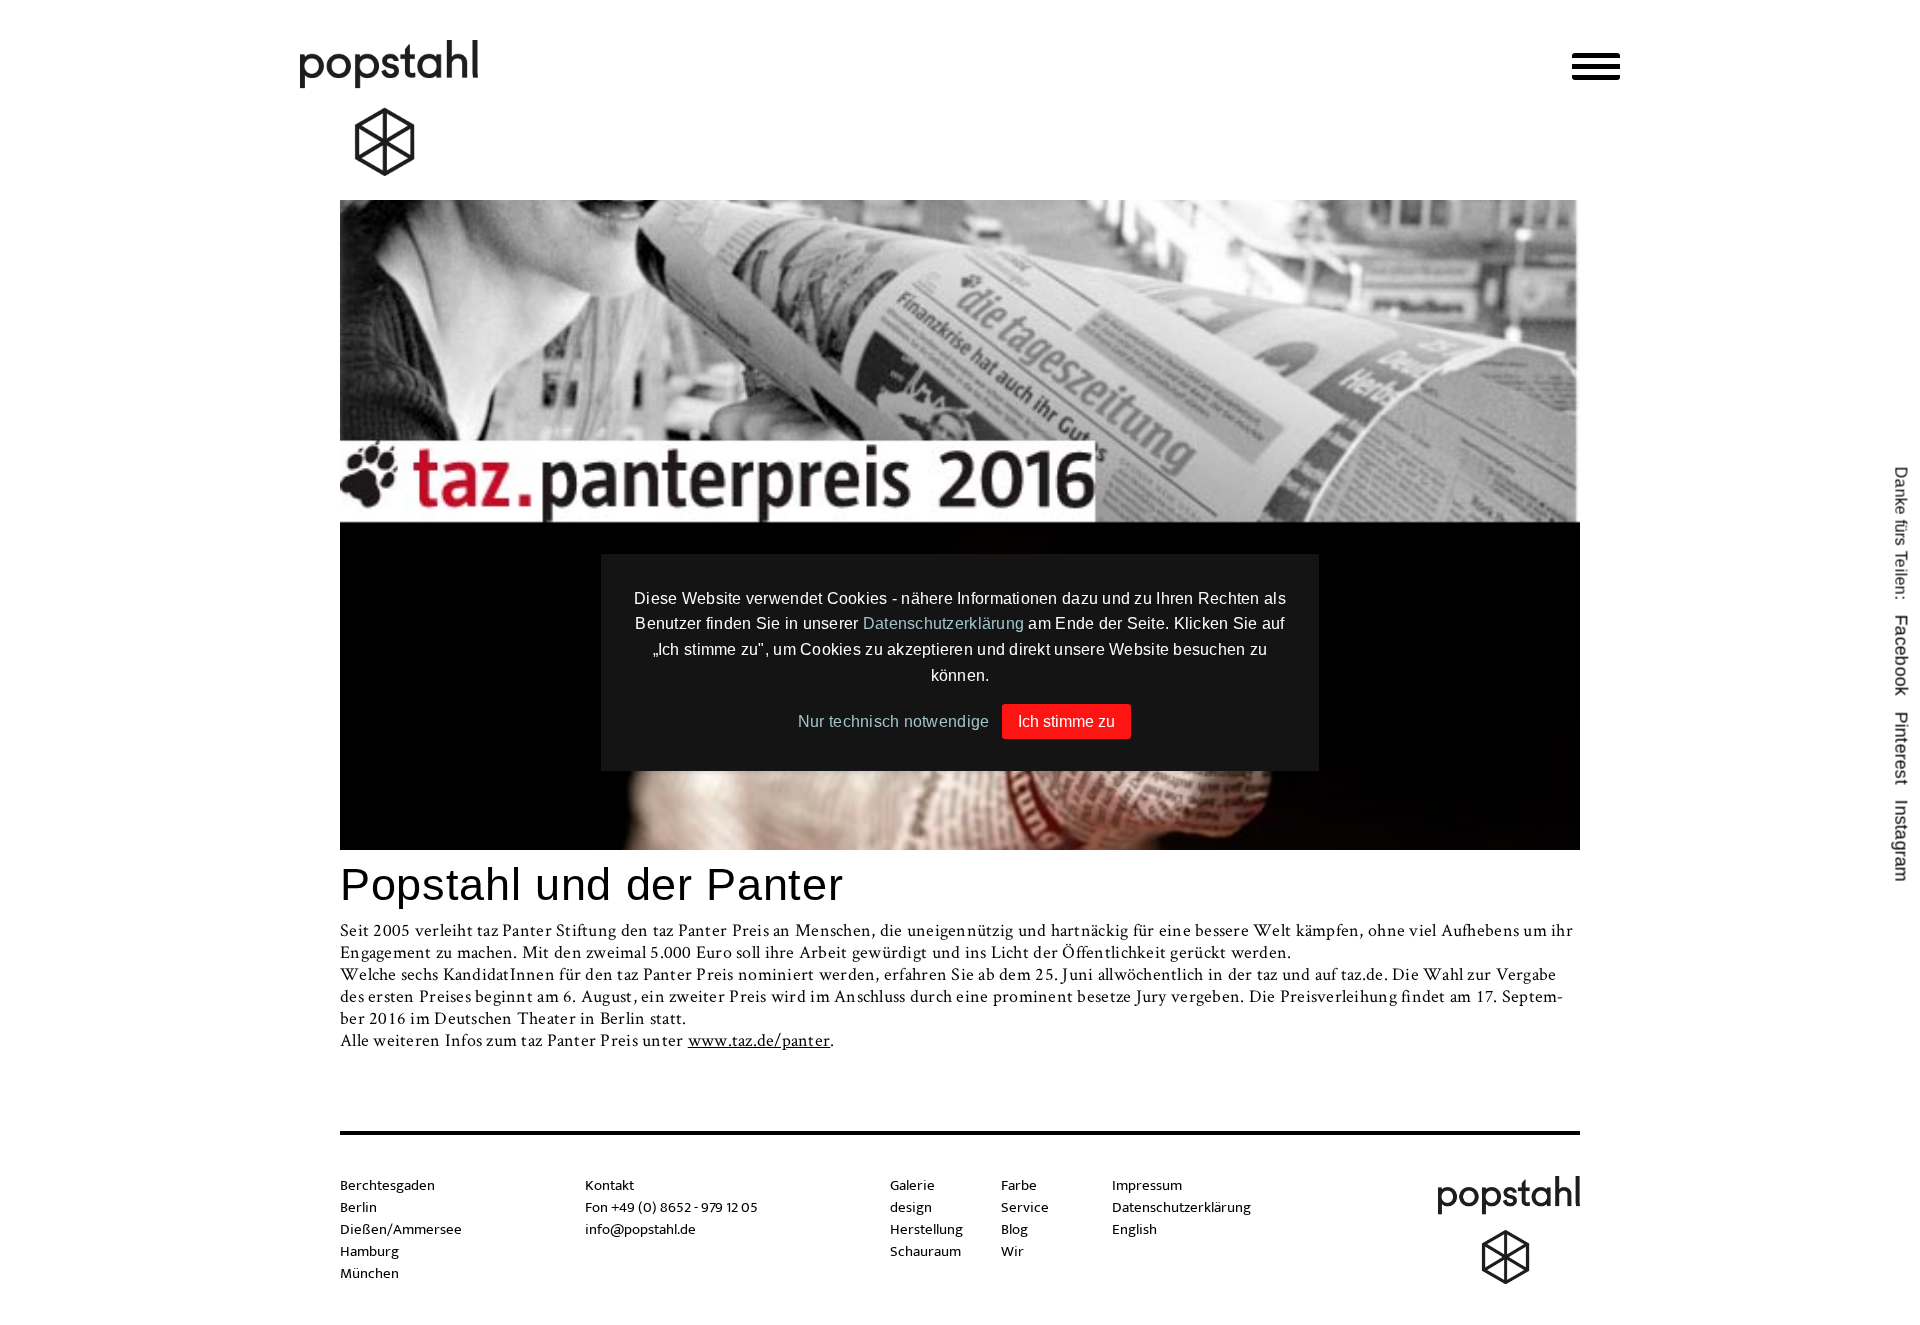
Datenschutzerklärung (943, 623)
